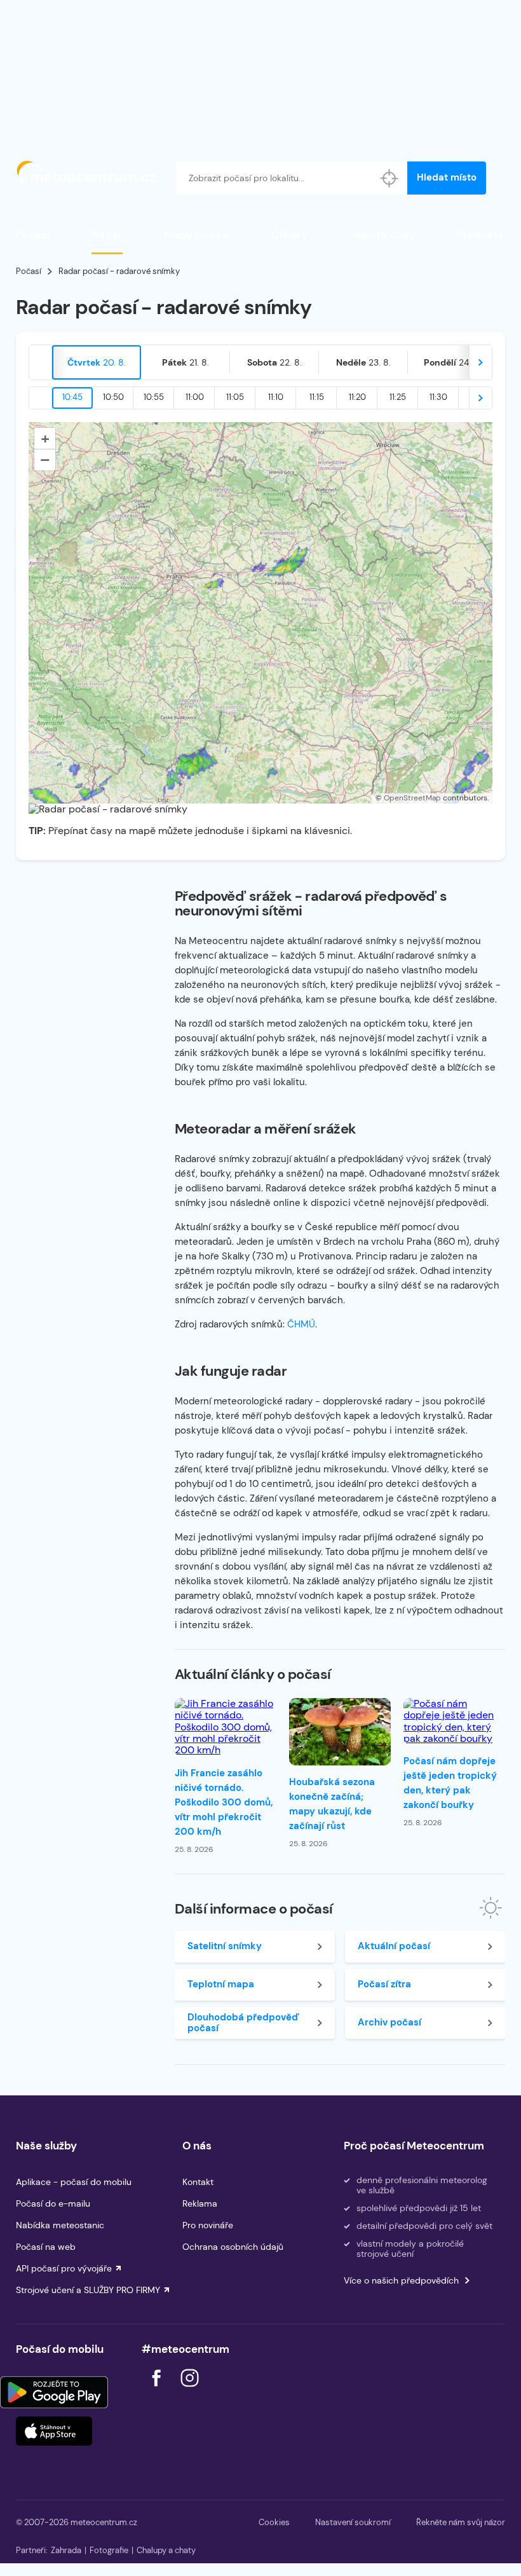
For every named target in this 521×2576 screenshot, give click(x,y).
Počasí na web (46, 2247)
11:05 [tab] (235, 397)
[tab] (97, 362)
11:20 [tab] (357, 397)
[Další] (480, 362)
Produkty (481, 235)
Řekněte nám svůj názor (461, 2522)
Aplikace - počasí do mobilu (74, 2182)
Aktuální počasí (394, 1946)
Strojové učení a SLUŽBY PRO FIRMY (88, 2290)
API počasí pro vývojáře (64, 2268)
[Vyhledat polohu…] (389, 178)
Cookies (274, 2522)
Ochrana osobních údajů (233, 2247)
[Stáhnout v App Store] (54, 2431)
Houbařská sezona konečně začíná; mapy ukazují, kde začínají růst (332, 1804)
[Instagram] (189, 2390)
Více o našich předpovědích (401, 2280)
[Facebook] (158, 2390)
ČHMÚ (301, 1324)
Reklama (200, 2203)
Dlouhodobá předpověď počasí (243, 2023)
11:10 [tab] (276, 397)
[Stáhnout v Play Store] (54, 2392)
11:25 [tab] (398, 397)
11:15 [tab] (317, 397)
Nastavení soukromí (353, 2522)
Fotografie (109, 2550)
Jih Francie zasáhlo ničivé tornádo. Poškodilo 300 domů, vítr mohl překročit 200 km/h (224, 1802)
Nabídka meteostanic (60, 2225)
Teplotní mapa (221, 1984)
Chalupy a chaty (166, 2550)
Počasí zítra (384, 1984)
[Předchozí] (41, 362)
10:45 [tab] (72, 397)
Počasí (33, 235)
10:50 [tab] (113, 397)
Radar (107, 235)
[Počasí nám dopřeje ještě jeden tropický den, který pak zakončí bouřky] (454, 1722)
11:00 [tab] (195, 397)
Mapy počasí (197, 235)
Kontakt (198, 2182)
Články (289, 235)
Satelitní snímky (225, 1946)
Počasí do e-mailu (53, 2203)
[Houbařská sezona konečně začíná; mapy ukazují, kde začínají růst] (340, 1732)
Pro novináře (208, 2225)
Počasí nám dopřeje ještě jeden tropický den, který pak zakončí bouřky (450, 1783)
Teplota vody (382, 235)
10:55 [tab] (154, 397)
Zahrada (66, 2550)
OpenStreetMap (412, 798)
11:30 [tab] (438, 397)
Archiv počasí (389, 2022)
